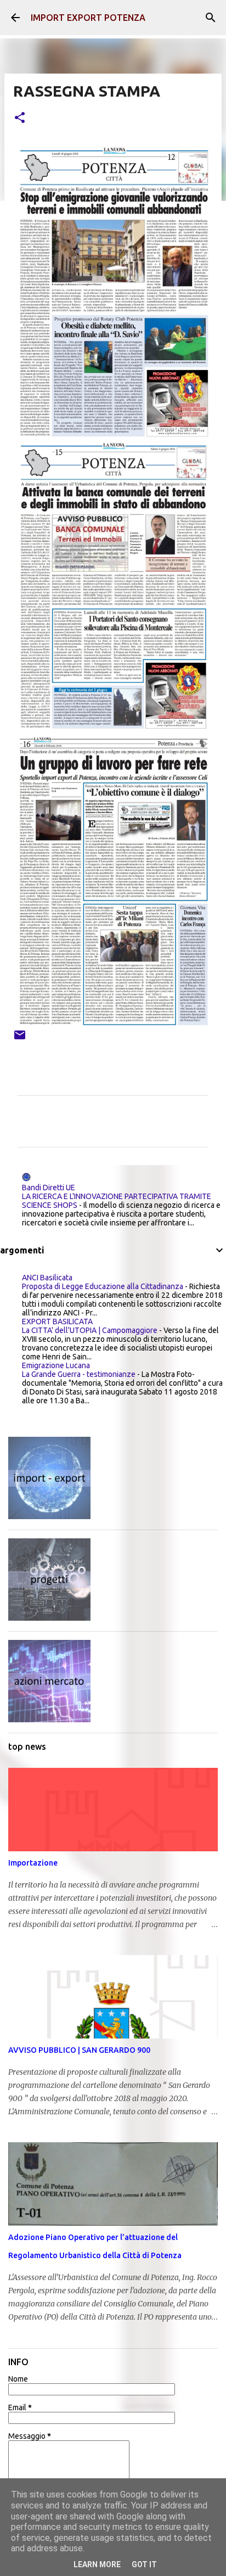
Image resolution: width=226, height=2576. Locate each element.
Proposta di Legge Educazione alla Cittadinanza (103, 1286)
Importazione (33, 1863)
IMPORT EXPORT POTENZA (88, 18)
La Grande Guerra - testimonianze (79, 1374)
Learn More (97, 2564)
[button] (20, 118)
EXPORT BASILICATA (57, 1321)
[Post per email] (20, 1039)
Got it (144, 2564)
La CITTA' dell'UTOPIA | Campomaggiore (90, 1330)
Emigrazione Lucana (56, 1365)
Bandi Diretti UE (49, 1188)
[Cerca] (211, 18)
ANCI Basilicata (47, 1278)
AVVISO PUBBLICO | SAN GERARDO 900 (79, 2050)
